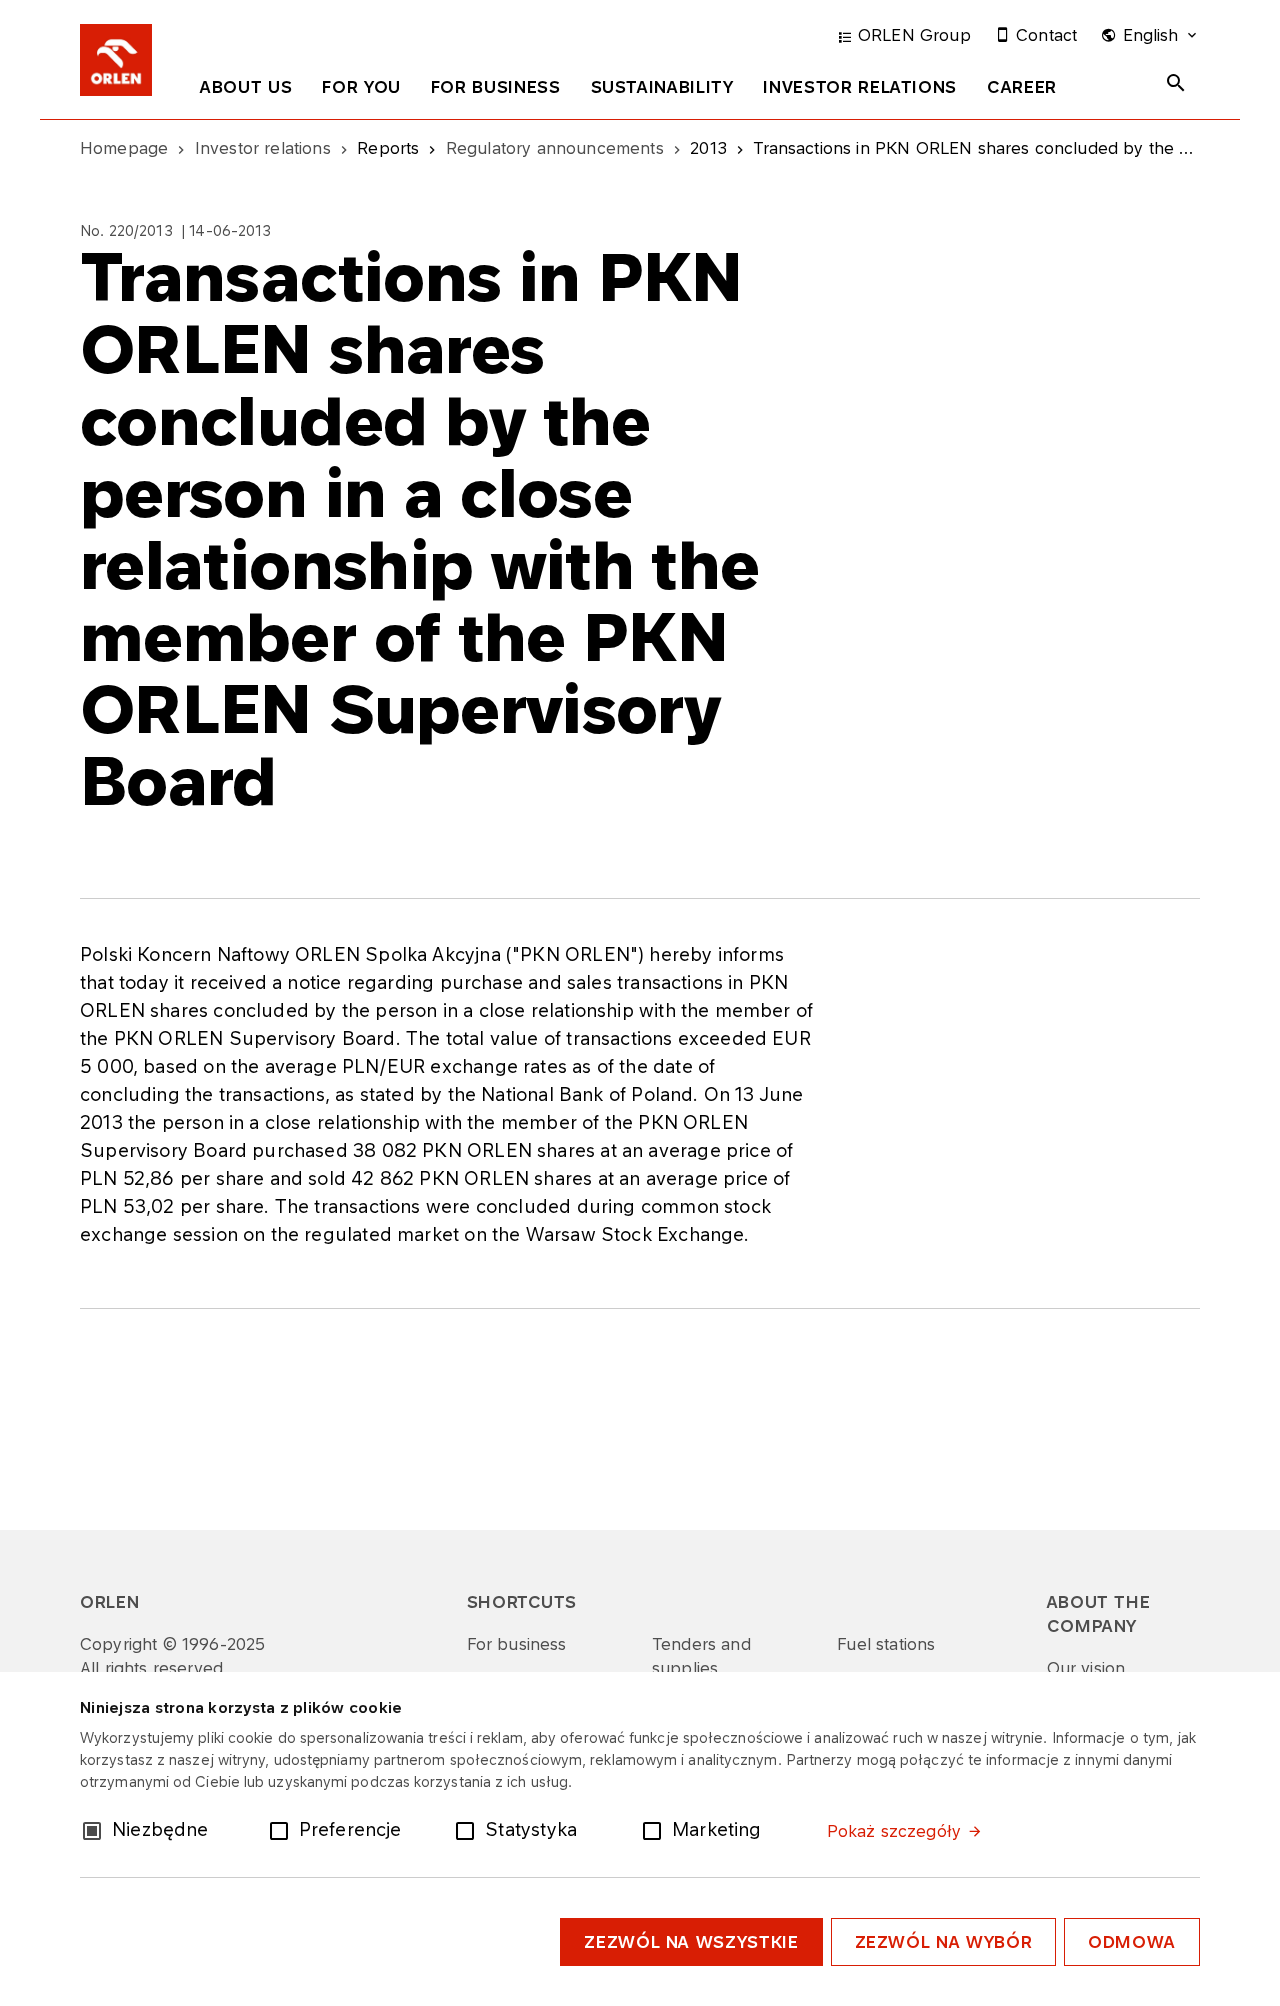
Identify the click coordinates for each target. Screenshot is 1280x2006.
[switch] (283, 1829)
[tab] (246, 91)
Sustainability (662, 87)
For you (361, 87)
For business (496, 87)
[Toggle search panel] (1176, 83)
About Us (246, 87)
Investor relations (860, 87)
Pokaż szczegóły (894, 1831)
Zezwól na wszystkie (691, 1942)
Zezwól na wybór (944, 1942)
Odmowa (1132, 1942)
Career (1022, 87)
